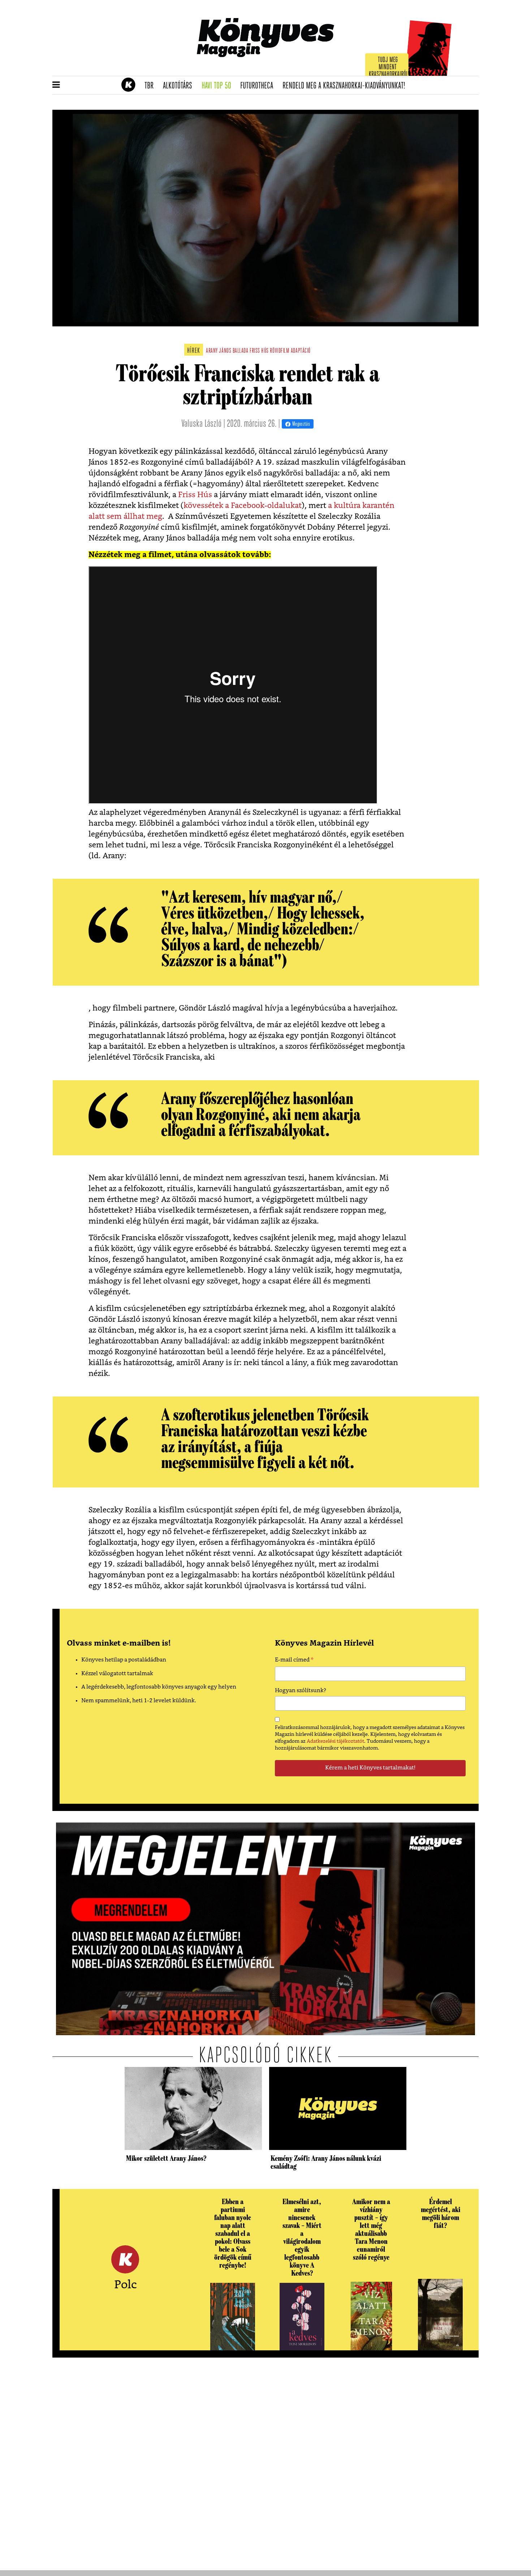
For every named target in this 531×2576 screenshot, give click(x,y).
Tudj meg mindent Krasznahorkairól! (389, 67)
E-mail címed (294, 1661)
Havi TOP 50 (219, 86)
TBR (151, 86)
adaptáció (301, 351)
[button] (56, 85)
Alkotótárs (180, 86)
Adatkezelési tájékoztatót (335, 1741)
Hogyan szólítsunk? (301, 1691)
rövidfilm (280, 351)
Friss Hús (194, 495)
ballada (241, 351)
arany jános (219, 351)
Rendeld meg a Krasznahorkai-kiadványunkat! (346, 86)
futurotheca (259, 86)
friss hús (259, 351)
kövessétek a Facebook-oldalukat (243, 506)
